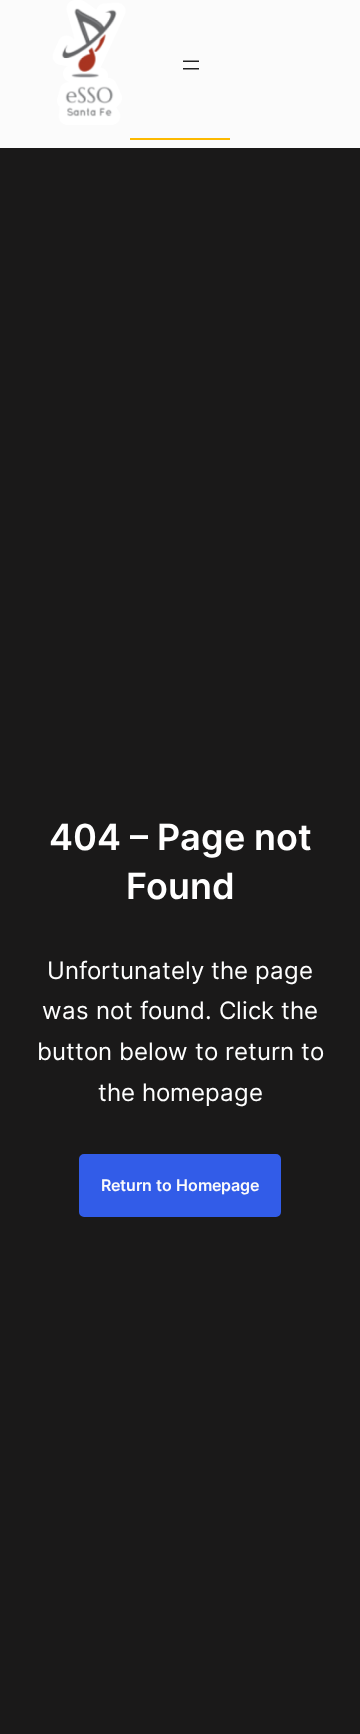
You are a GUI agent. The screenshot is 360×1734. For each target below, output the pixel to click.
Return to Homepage (180, 1185)
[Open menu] (191, 65)
